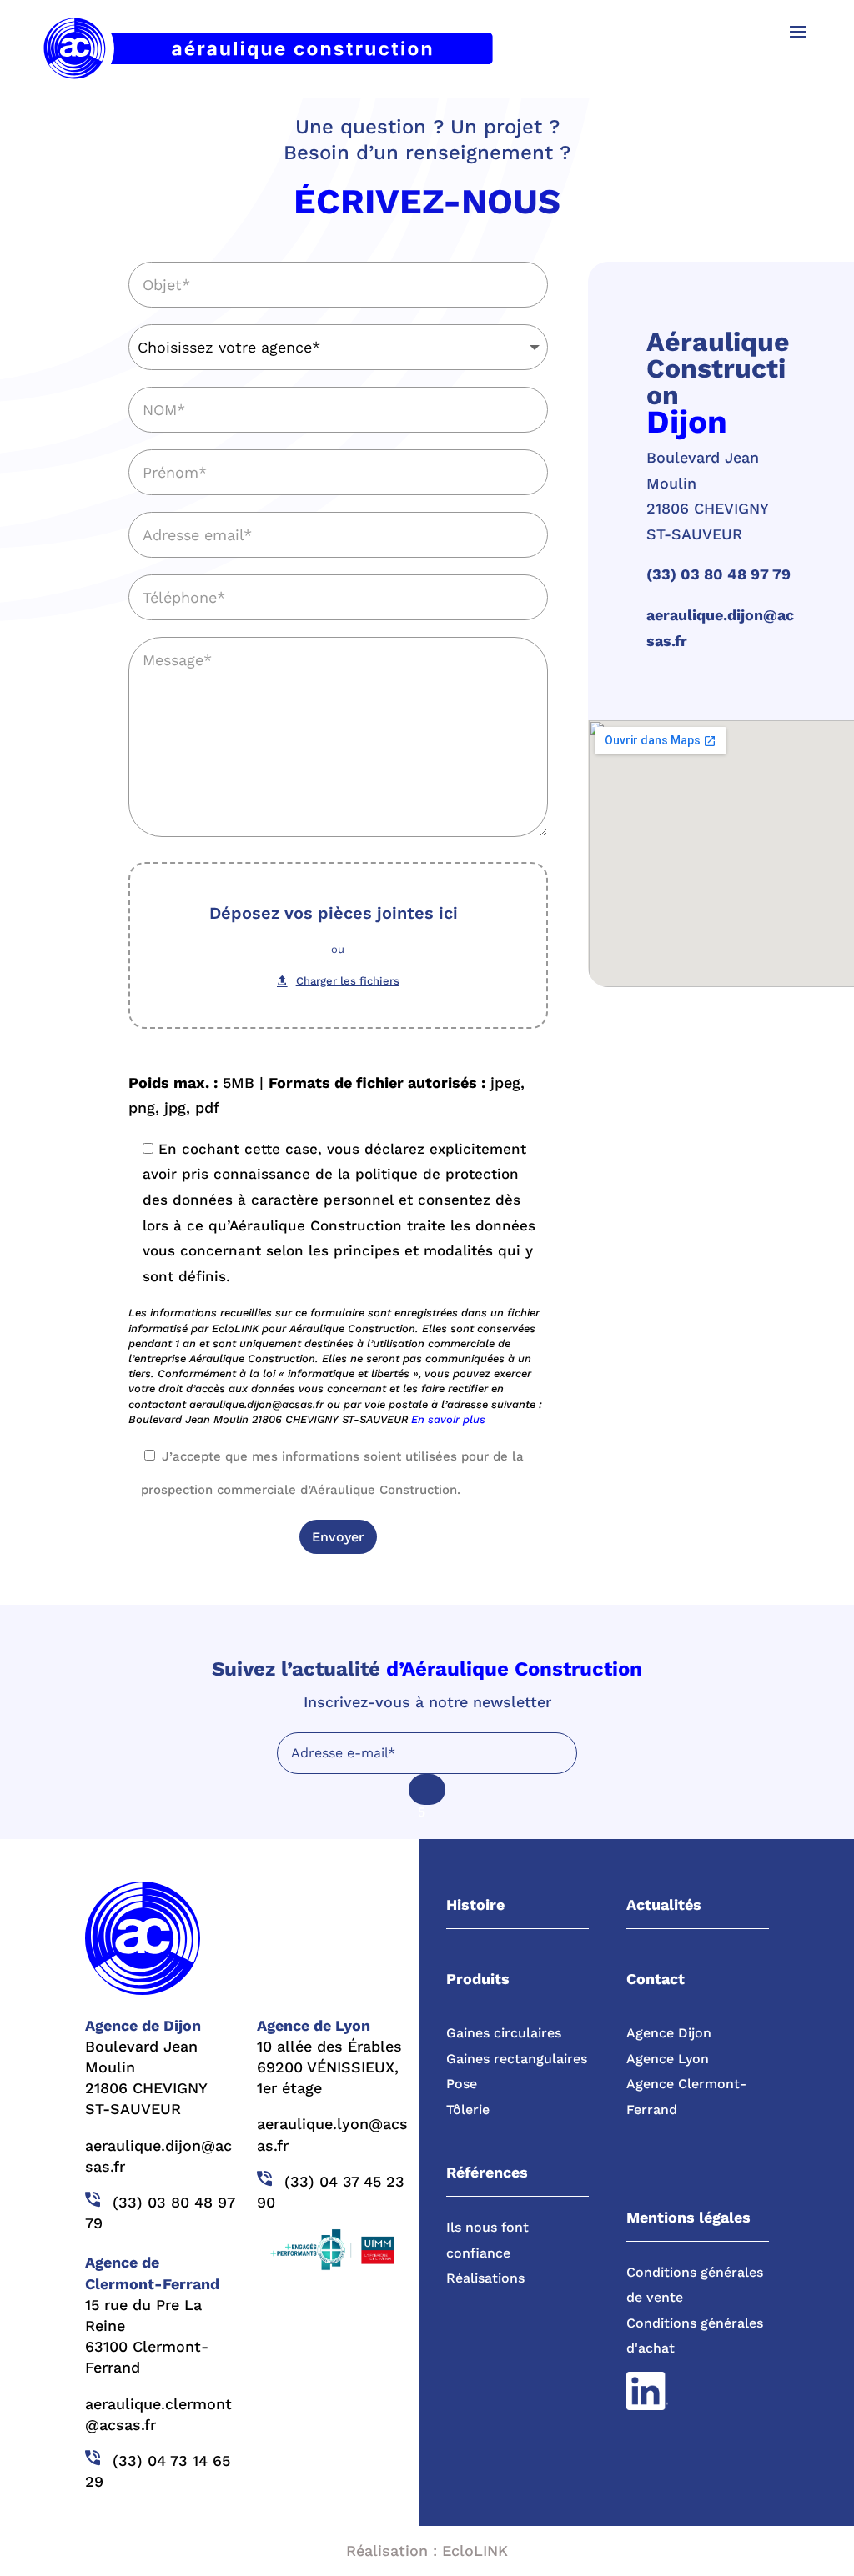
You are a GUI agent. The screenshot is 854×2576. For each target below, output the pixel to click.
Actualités (664, 1904)
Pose (462, 2084)
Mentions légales (688, 2217)
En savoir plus (448, 1419)
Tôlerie (468, 2110)
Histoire (475, 1904)
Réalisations (485, 2278)
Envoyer (338, 1537)
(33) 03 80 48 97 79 (718, 574)
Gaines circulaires (504, 2033)
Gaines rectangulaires (517, 2059)
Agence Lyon (668, 2059)
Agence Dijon (669, 2033)
